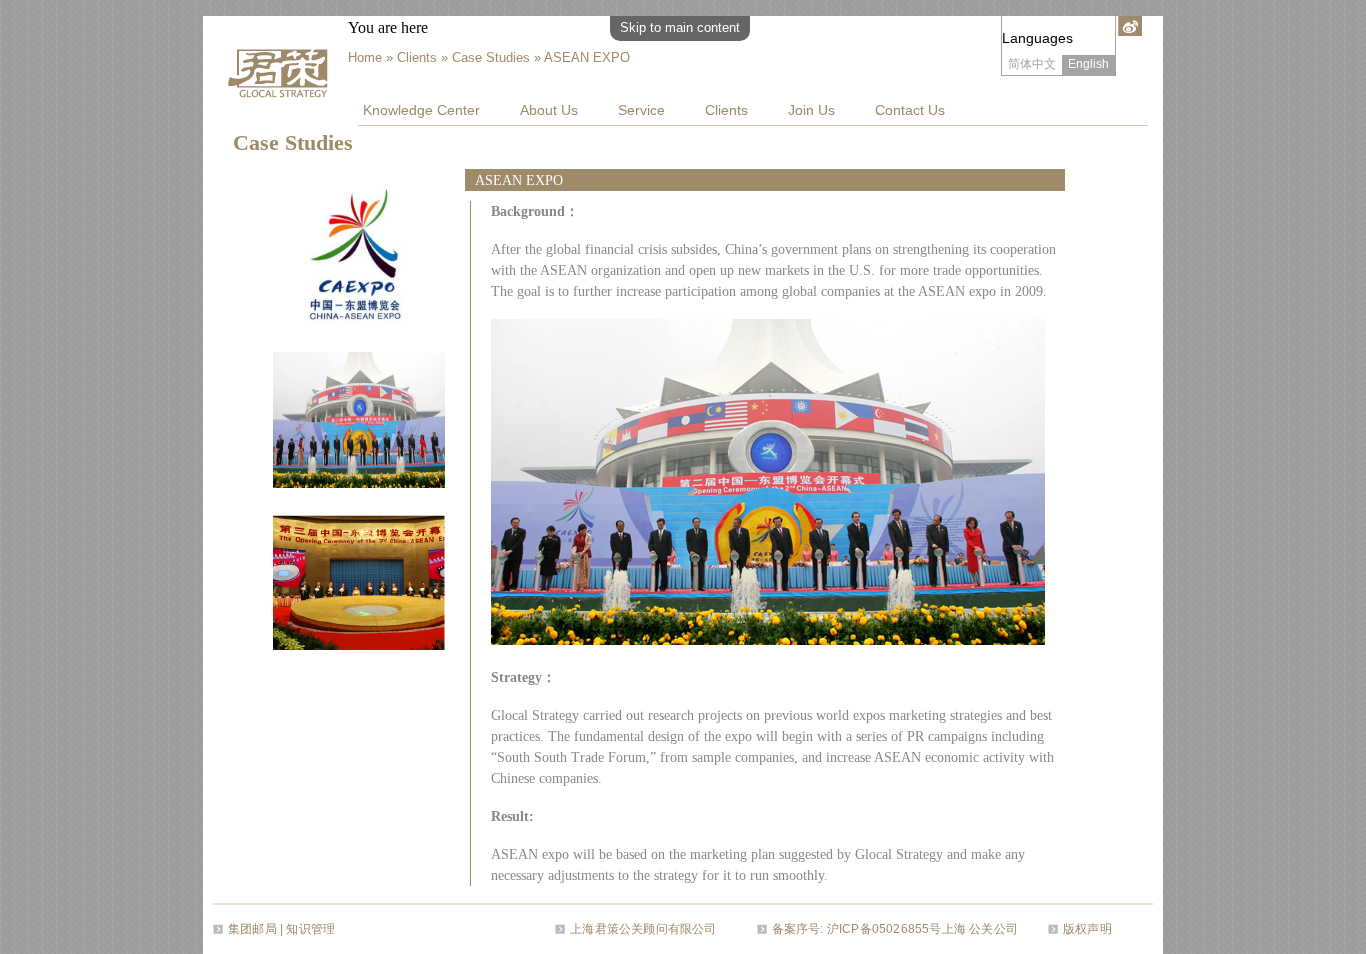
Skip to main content (680, 27)
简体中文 (1032, 64)
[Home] (283, 71)
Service (641, 110)
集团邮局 (252, 929)
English (1088, 64)
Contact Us (910, 110)
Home (365, 57)
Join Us (811, 110)
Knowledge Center (421, 110)
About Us (549, 110)
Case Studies (491, 57)
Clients (726, 110)
